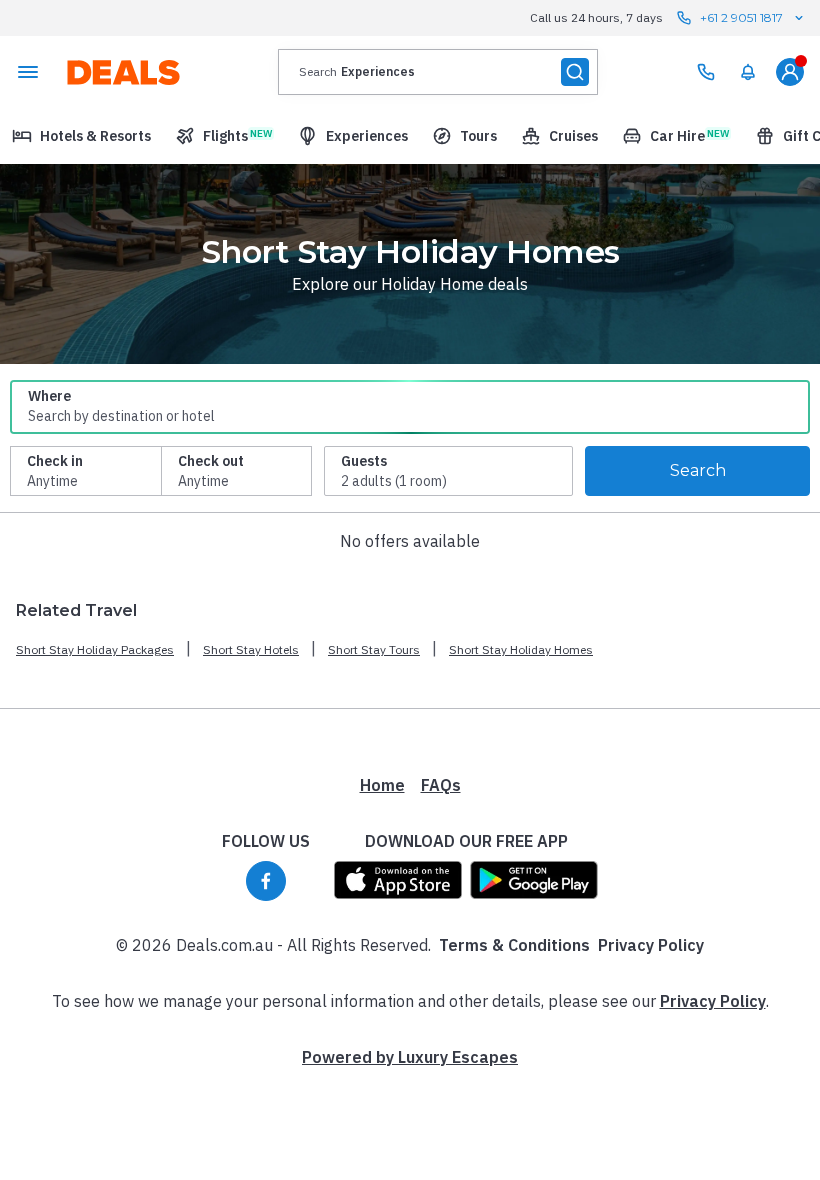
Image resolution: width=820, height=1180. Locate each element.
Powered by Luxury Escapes (410, 1057)
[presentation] (438, 72)
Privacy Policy (651, 945)
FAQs (441, 785)
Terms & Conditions (514, 945)
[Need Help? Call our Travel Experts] (706, 72)
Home (382, 785)
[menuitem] (748, 72)
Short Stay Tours (374, 649)
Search (698, 470)
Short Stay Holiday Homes (521, 649)
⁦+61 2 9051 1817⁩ (741, 17)
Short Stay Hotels (251, 649)
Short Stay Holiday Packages (95, 649)
